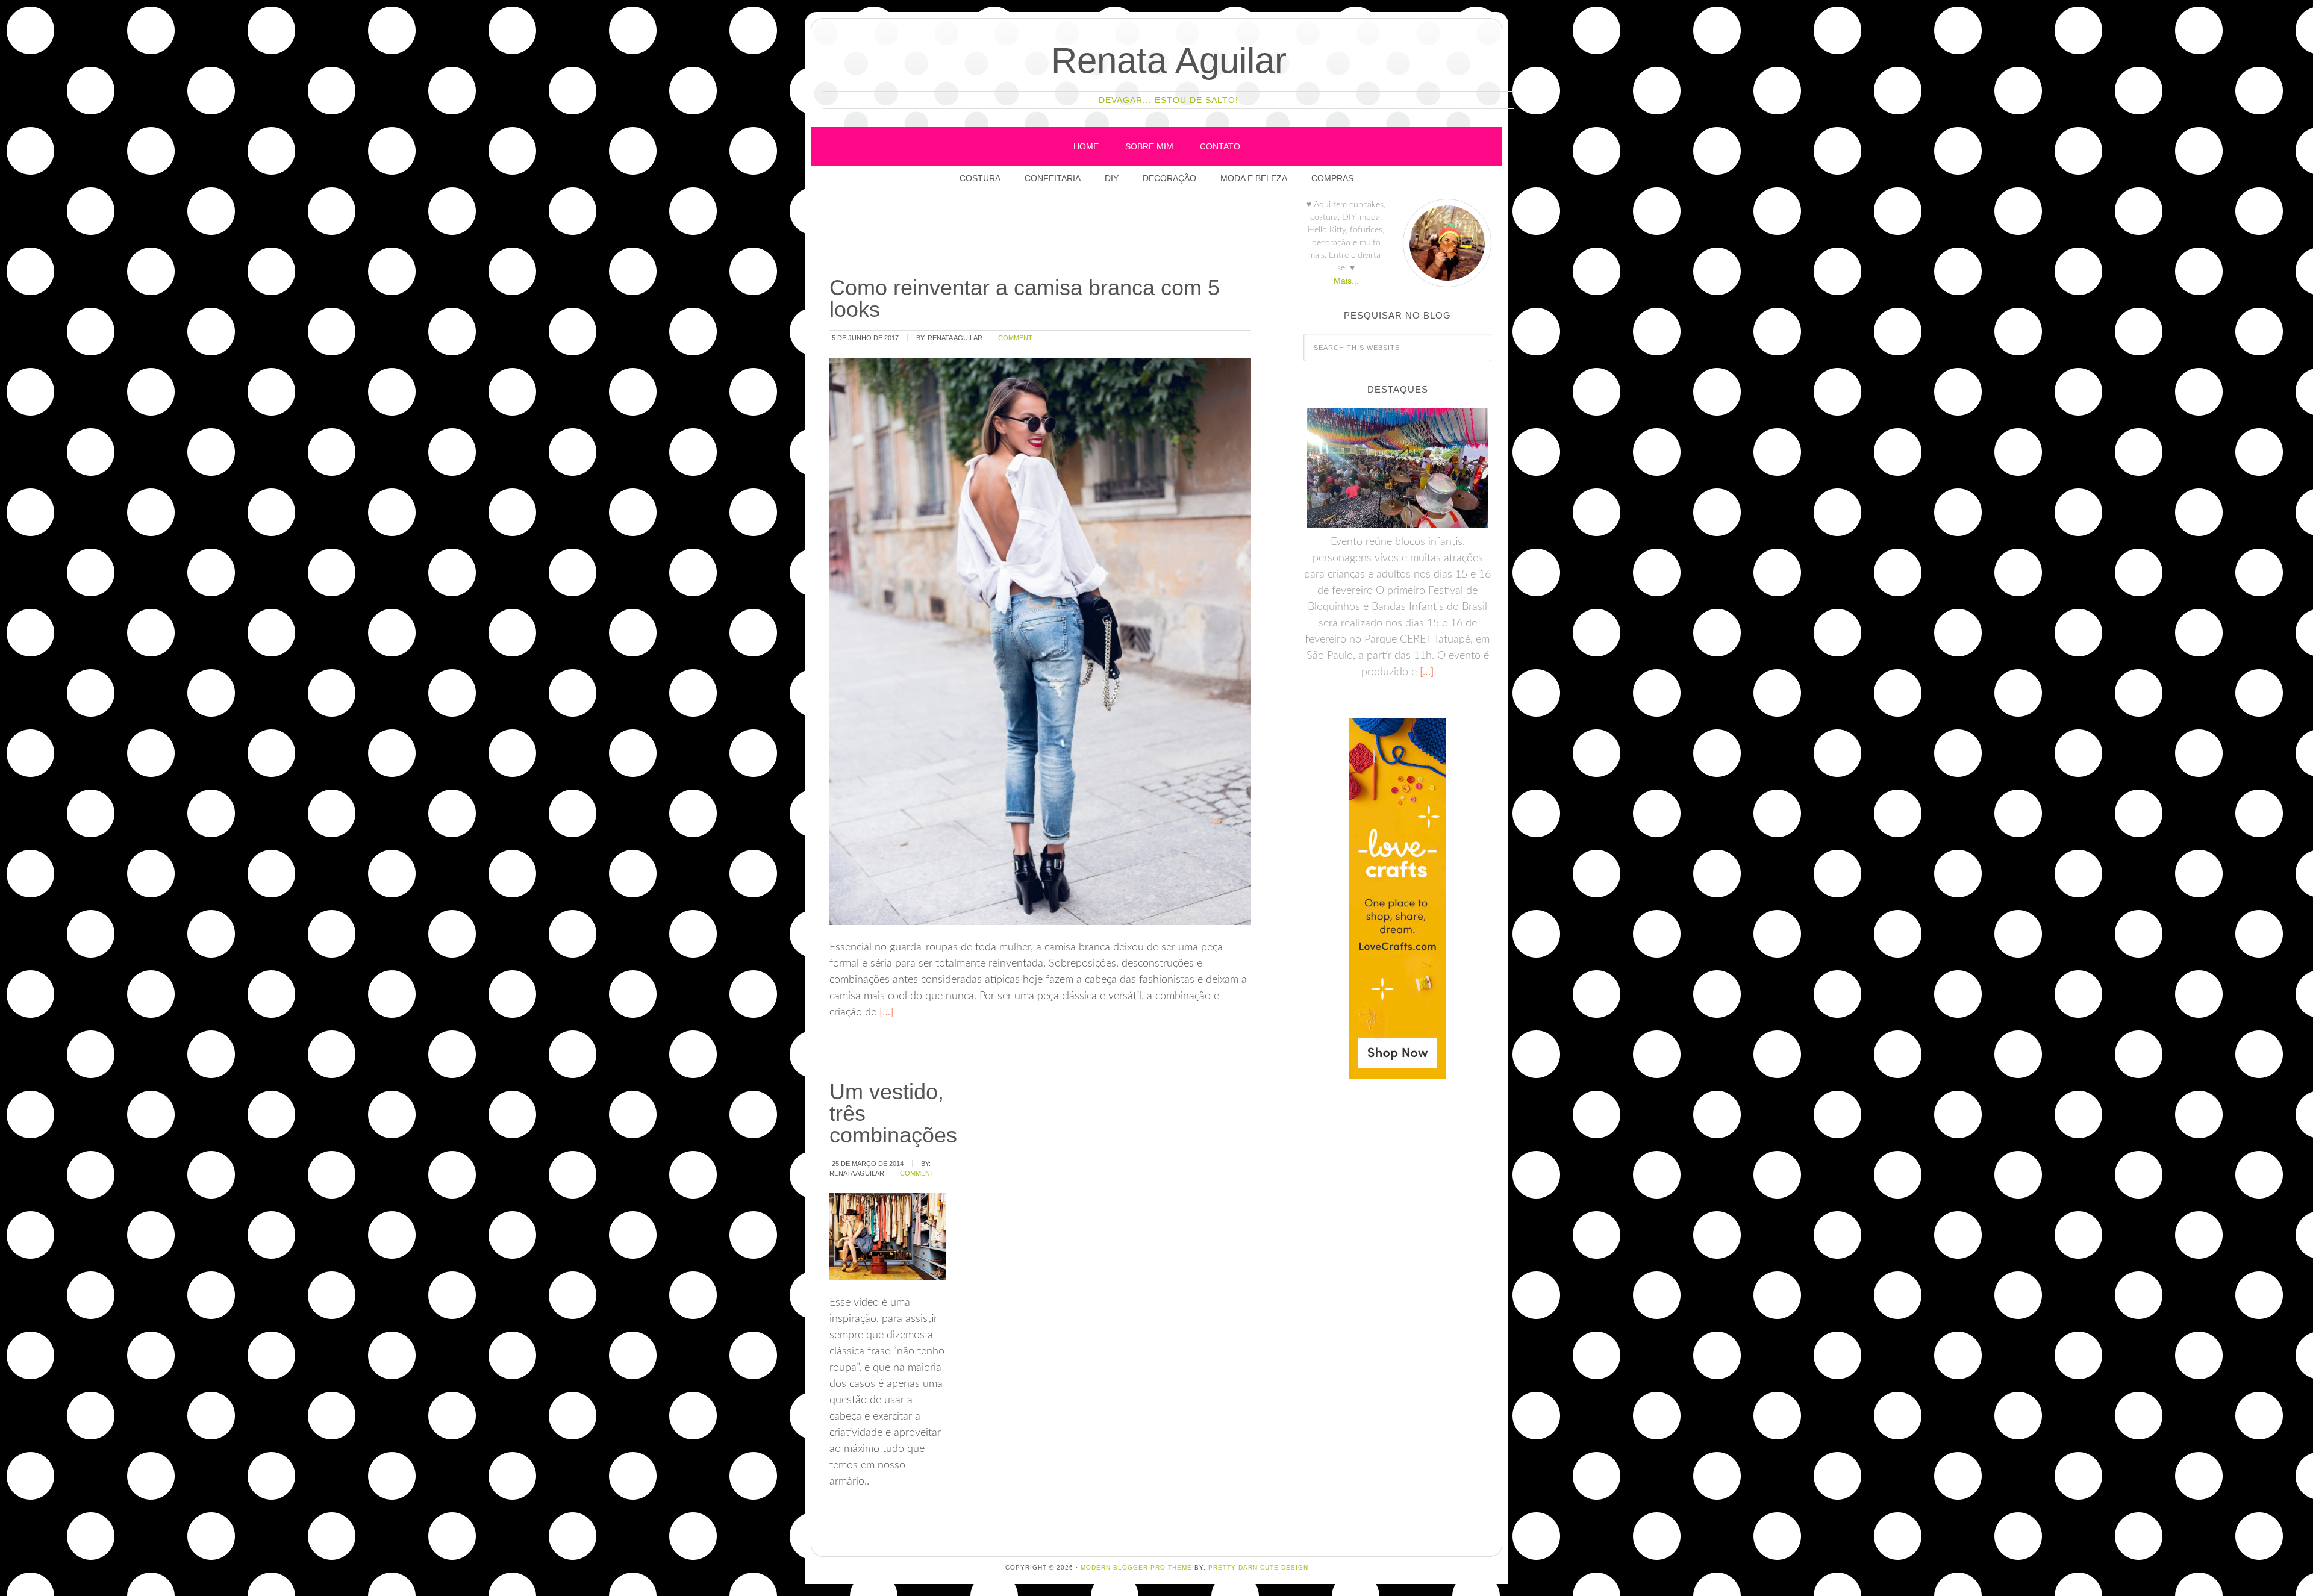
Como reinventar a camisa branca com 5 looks (1025, 298)
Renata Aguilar (1169, 61)
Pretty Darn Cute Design (1258, 1567)
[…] (885, 1012)
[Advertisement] (1047, 234)
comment (1015, 338)
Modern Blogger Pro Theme (1136, 1567)
